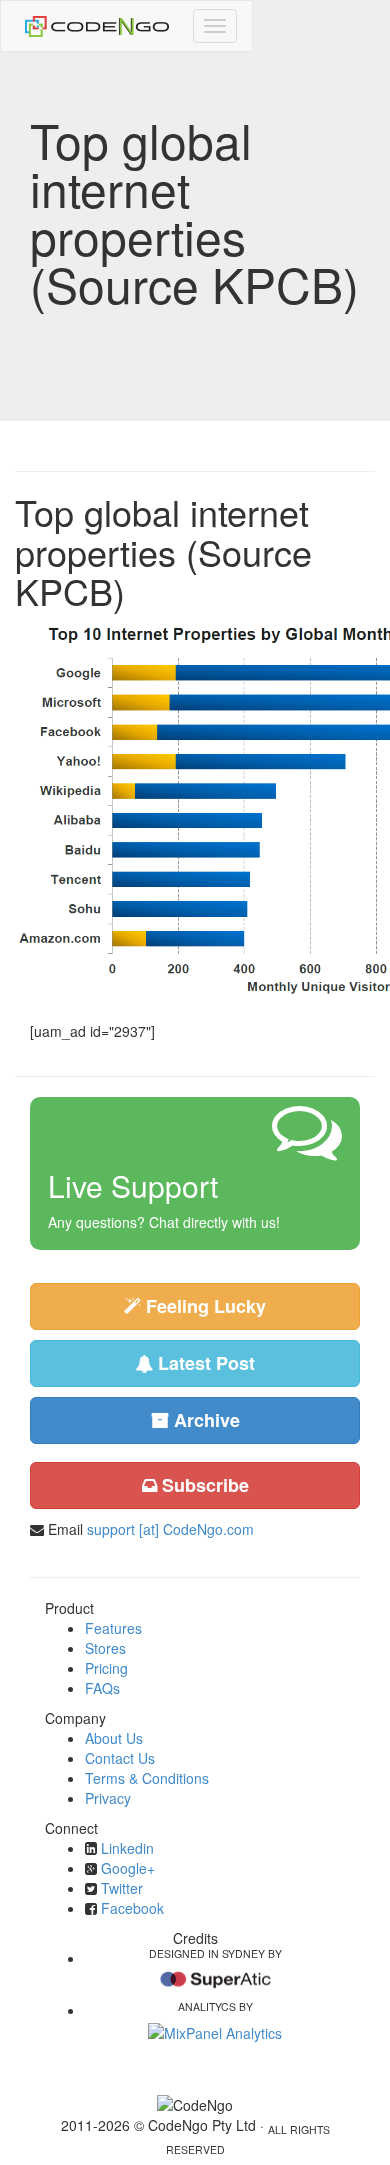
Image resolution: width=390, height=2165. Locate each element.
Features (113, 1628)
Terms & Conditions (147, 1778)
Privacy (108, 1798)
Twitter (122, 1888)
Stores (105, 1648)
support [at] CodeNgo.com (170, 1529)
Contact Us (120, 1758)
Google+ (128, 1868)
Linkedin (127, 1848)
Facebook (132, 1908)
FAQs (102, 1688)
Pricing (106, 1668)
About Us (114, 1738)
